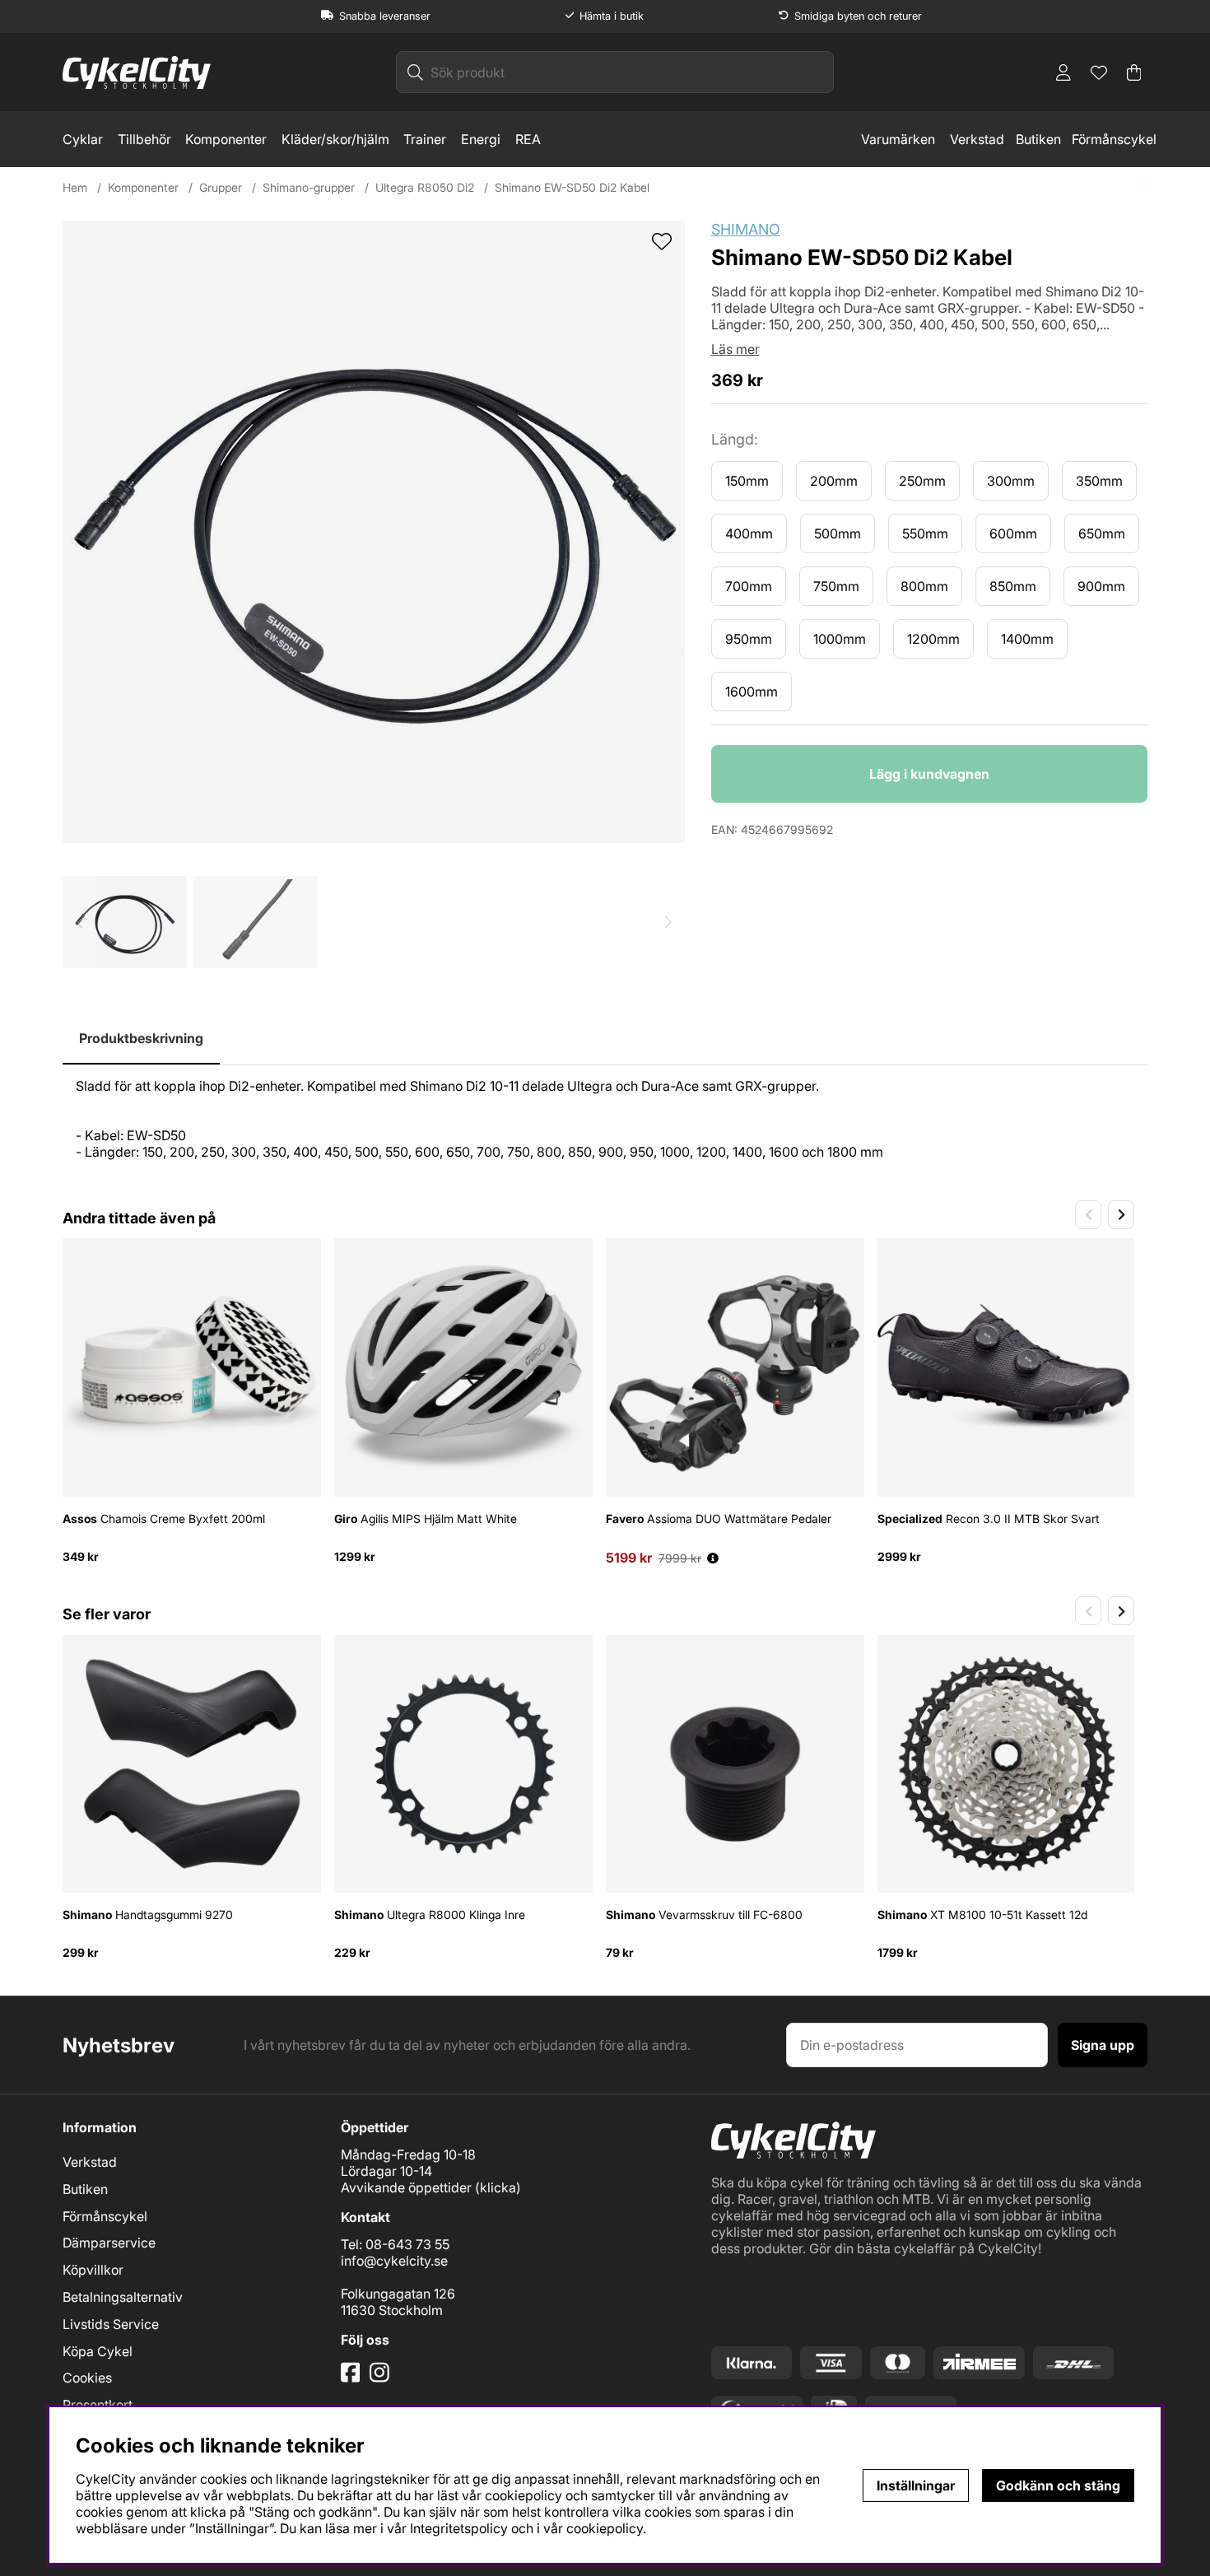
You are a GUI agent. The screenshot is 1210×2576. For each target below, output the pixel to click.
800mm (924, 586)
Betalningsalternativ (123, 2297)
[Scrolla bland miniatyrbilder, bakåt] (79, 922)
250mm (922, 481)
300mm (1011, 481)
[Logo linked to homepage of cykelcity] (137, 72)
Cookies (87, 2378)
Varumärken (898, 139)
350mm (1099, 481)
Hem (75, 187)
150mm (747, 481)
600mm (1013, 533)
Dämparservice (109, 2243)
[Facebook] (352, 2378)
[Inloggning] (1063, 72)
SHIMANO (746, 229)
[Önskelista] (1099, 72)
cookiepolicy (605, 2528)
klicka (498, 2187)
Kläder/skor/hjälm (335, 139)
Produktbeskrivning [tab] (141, 1038)
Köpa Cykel (98, 2351)
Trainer (425, 139)
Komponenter (226, 139)
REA (528, 139)
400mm (749, 533)
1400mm (1027, 639)
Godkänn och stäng (1058, 2485)
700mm (749, 586)
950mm (749, 639)
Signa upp (1103, 2045)
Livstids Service (111, 2324)
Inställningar (916, 2485)
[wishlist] (662, 243)
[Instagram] (382, 2378)
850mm (1013, 586)
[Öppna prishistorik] (713, 1558)
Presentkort (98, 2405)
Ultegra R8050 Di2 (425, 187)
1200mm (933, 639)
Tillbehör (144, 139)
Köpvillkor (93, 2270)
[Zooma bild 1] (374, 532)
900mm (1101, 586)
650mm (1102, 533)
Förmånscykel (1114, 139)
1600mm (752, 692)
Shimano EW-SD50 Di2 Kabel (572, 187)
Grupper (221, 187)
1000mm (840, 639)
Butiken (1038, 139)
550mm (925, 533)
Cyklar (83, 139)
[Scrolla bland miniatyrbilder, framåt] (668, 922)
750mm (836, 586)
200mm (834, 481)
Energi (481, 139)
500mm (838, 533)
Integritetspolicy (459, 2528)
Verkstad (977, 139)
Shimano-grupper (309, 187)
